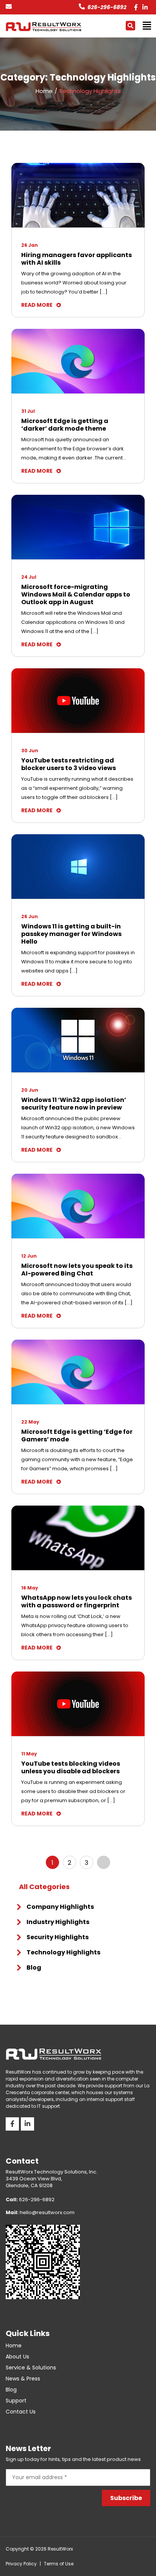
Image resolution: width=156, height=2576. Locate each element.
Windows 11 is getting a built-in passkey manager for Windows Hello (71, 934)
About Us (17, 2357)
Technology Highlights (63, 1952)
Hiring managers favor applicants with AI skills (76, 259)
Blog (34, 1968)
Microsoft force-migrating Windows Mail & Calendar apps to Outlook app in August (76, 595)
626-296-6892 (107, 7)
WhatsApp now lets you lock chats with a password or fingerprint (76, 1602)
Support (16, 2401)
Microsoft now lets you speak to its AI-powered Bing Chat (77, 1270)
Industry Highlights (58, 1922)
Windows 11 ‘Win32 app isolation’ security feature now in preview (74, 1104)
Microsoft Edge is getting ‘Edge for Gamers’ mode (77, 1436)
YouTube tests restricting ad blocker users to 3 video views (69, 764)
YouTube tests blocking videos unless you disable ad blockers (71, 1768)
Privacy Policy (21, 2564)
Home (14, 2346)
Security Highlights (58, 1937)
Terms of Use (59, 2564)
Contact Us (21, 2412)
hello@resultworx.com (40, 2212)
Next (104, 1862)
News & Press (23, 2379)
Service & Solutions (31, 2368)
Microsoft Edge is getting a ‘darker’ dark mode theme (65, 425)
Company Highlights (60, 1907)
